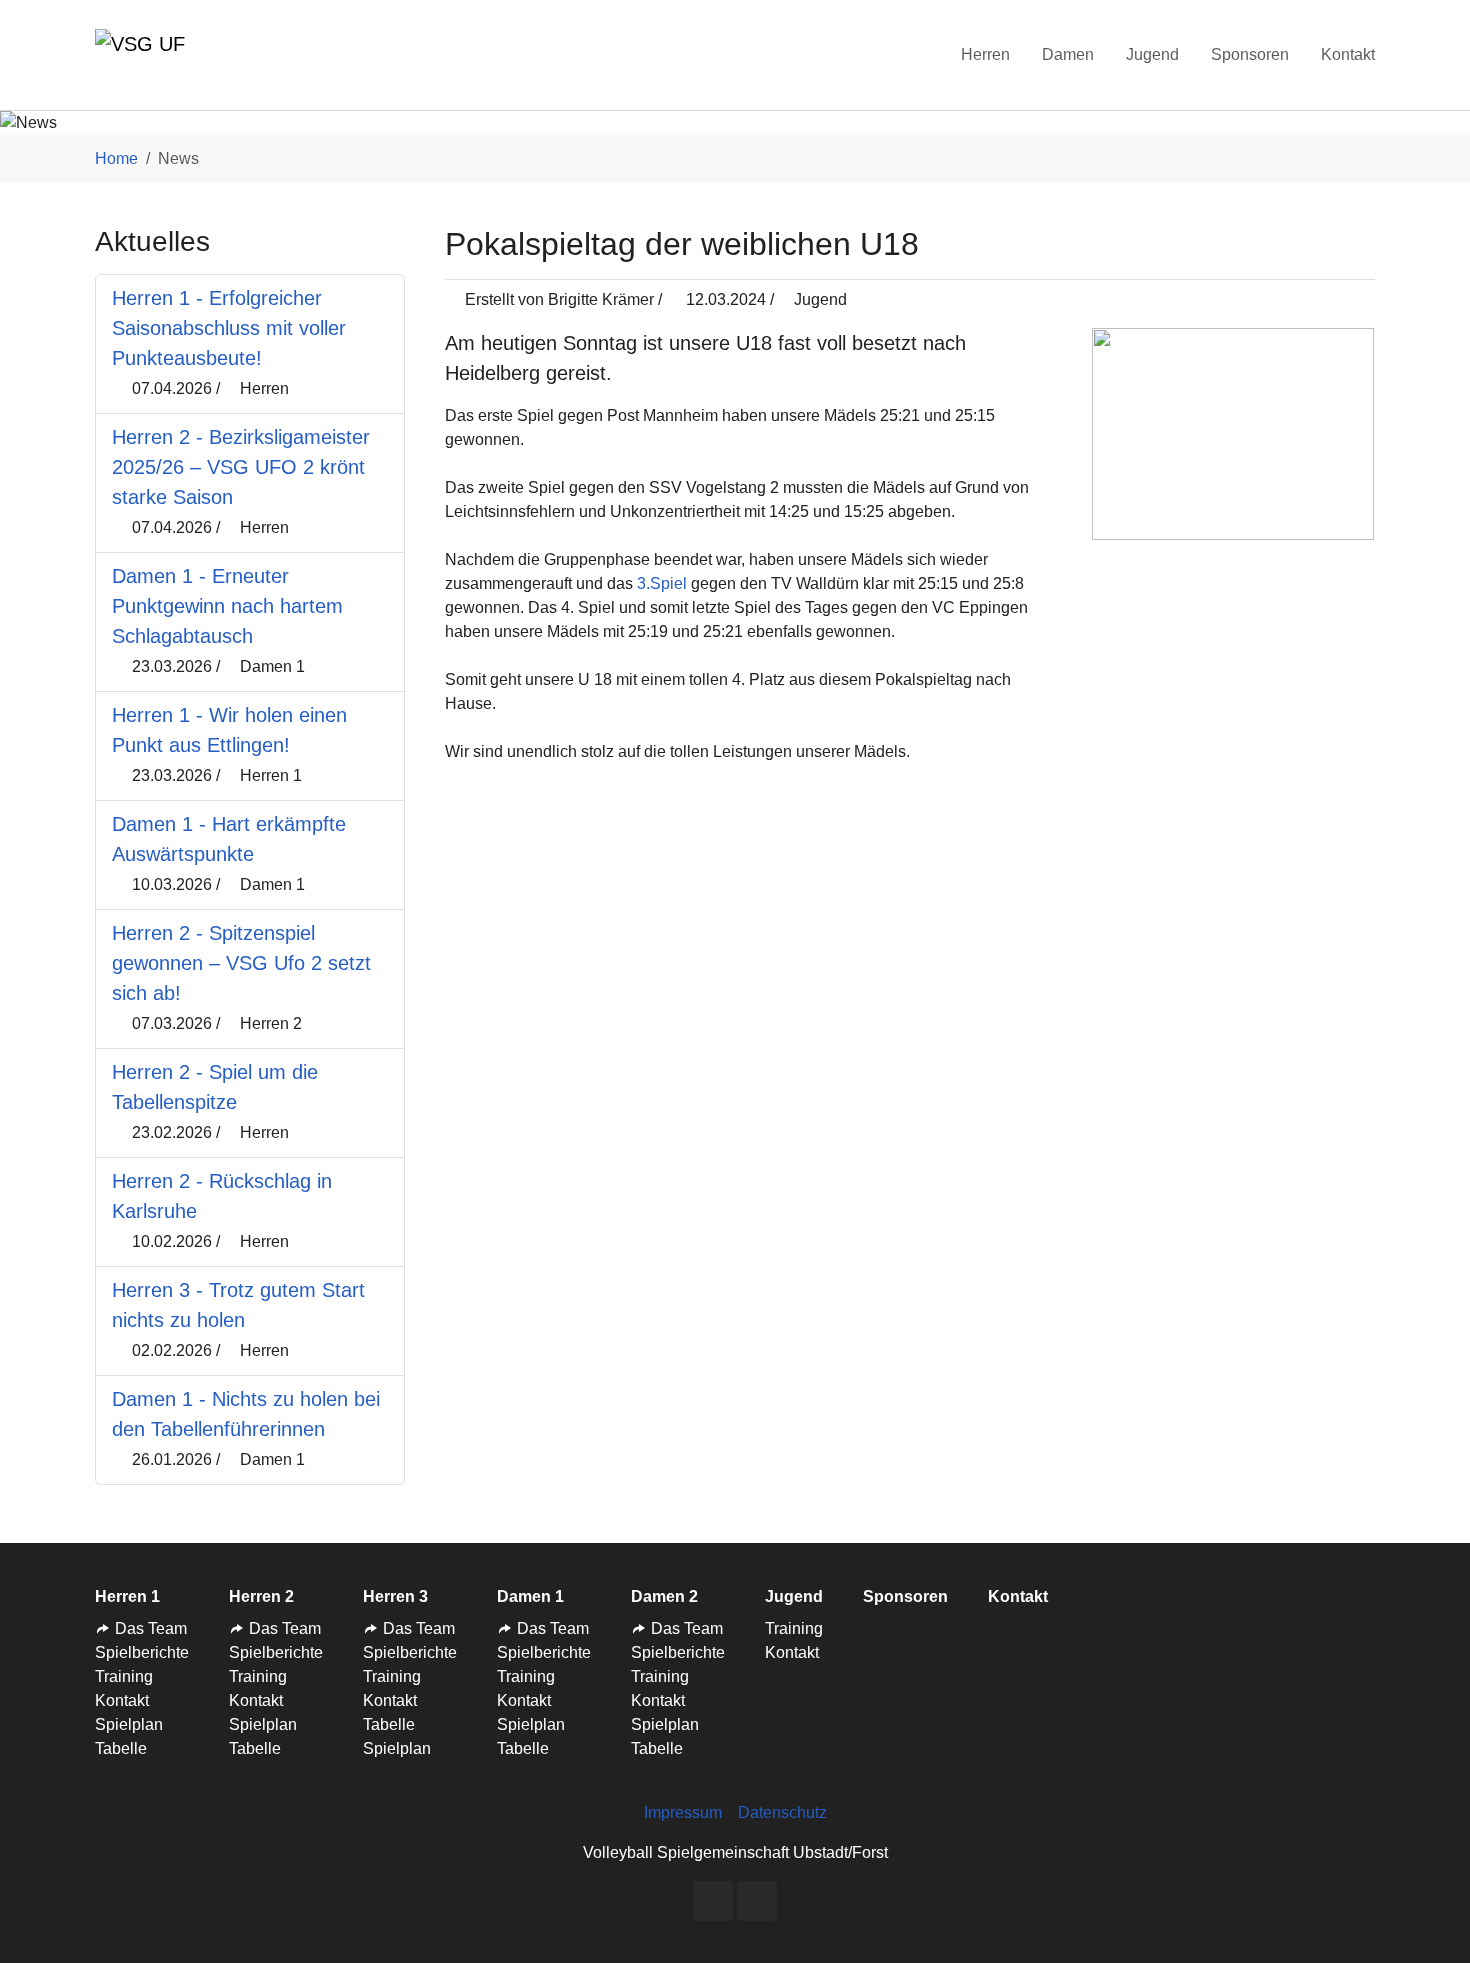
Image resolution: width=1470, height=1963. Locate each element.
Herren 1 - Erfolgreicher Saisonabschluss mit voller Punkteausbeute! (229, 328)
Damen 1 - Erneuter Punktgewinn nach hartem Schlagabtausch (227, 606)
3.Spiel (662, 582)
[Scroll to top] (1426, 1919)
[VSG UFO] (140, 55)
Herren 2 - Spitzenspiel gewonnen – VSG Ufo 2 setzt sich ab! (241, 963)
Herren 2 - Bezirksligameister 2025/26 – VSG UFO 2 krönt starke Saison (241, 467)
